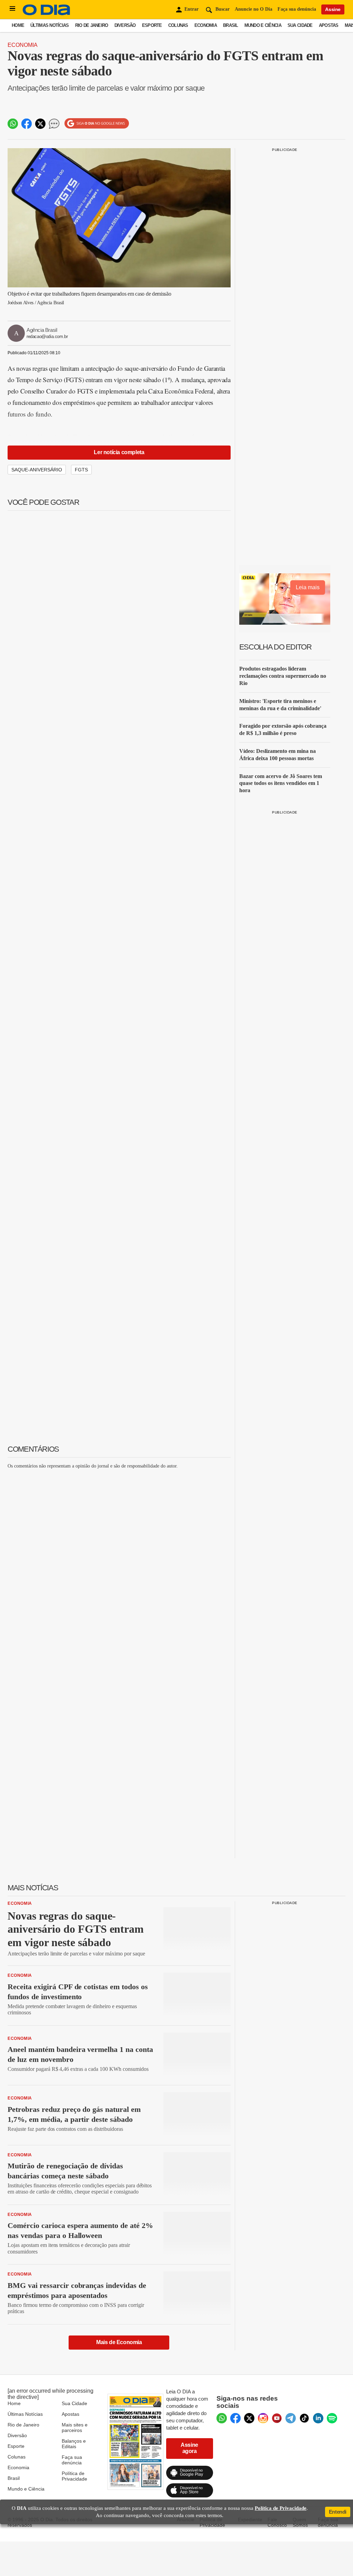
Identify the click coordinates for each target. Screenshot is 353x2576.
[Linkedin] (318, 2418)
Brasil (231, 25)
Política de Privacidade (74, 2476)
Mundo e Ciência (263, 25)
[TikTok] (304, 2418)
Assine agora (189, 2448)
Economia (206, 25)
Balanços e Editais (74, 2444)
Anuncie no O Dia (254, 9)
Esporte (152, 25)
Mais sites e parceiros (75, 2427)
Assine (333, 9)
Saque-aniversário (37, 470)
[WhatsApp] (222, 2418)
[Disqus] (119, 1561)
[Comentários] (54, 124)
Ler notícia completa (119, 452)
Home (18, 25)
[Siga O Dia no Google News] (97, 124)
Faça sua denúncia (297, 9)
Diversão (125, 25)
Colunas (178, 25)
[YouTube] (277, 2418)
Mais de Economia (119, 2342)
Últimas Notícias (49, 25)
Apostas (329, 25)
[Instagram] (263, 2418)
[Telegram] (291, 2418)
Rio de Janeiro (92, 25)
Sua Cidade (300, 25)
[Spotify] (332, 2418)
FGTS (81, 470)
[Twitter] (249, 2418)
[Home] (47, 14)
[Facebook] (235, 2418)
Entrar (191, 9)
